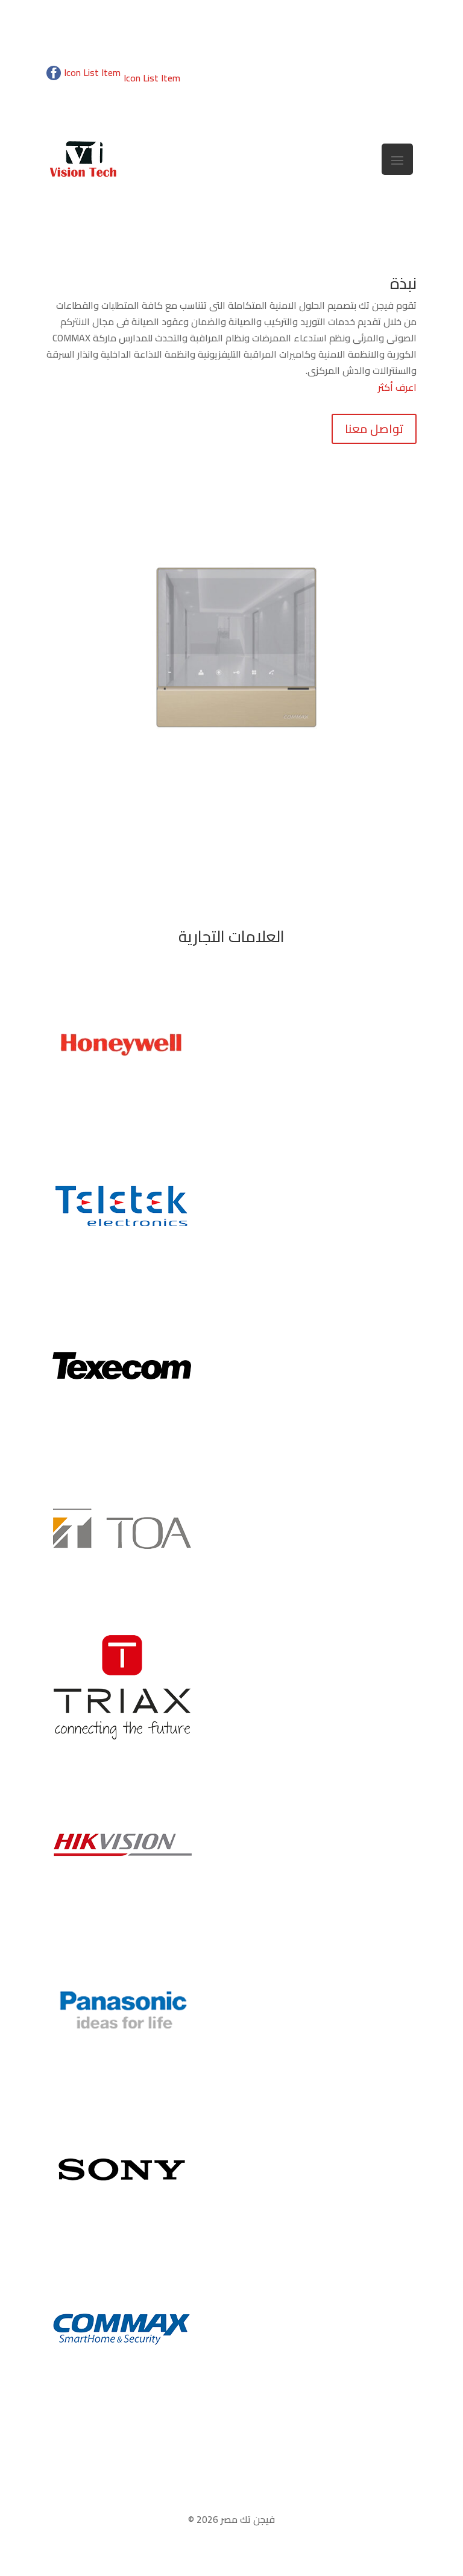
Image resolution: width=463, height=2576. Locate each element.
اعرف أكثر (397, 387)
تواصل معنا (374, 429)
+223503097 (389, 94)
